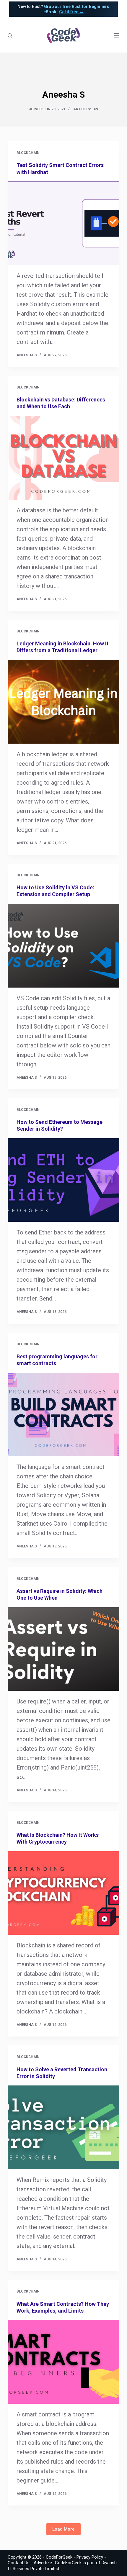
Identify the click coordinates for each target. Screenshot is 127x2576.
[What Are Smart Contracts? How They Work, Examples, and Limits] (63, 2362)
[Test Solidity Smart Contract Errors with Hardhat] (63, 223)
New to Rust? (63, 9)
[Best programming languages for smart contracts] (63, 1415)
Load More (63, 2529)
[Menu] (117, 35)
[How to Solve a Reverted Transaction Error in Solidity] (63, 2127)
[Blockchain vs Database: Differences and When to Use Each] (63, 458)
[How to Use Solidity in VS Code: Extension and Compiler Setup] (63, 946)
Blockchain (28, 153)
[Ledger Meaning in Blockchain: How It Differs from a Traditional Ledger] (63, 702)
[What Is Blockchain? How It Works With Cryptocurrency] (63, 1893)
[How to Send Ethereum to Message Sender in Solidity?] (63, 1180)
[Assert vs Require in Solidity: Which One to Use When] (63, 1649)
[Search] (10, 36)
